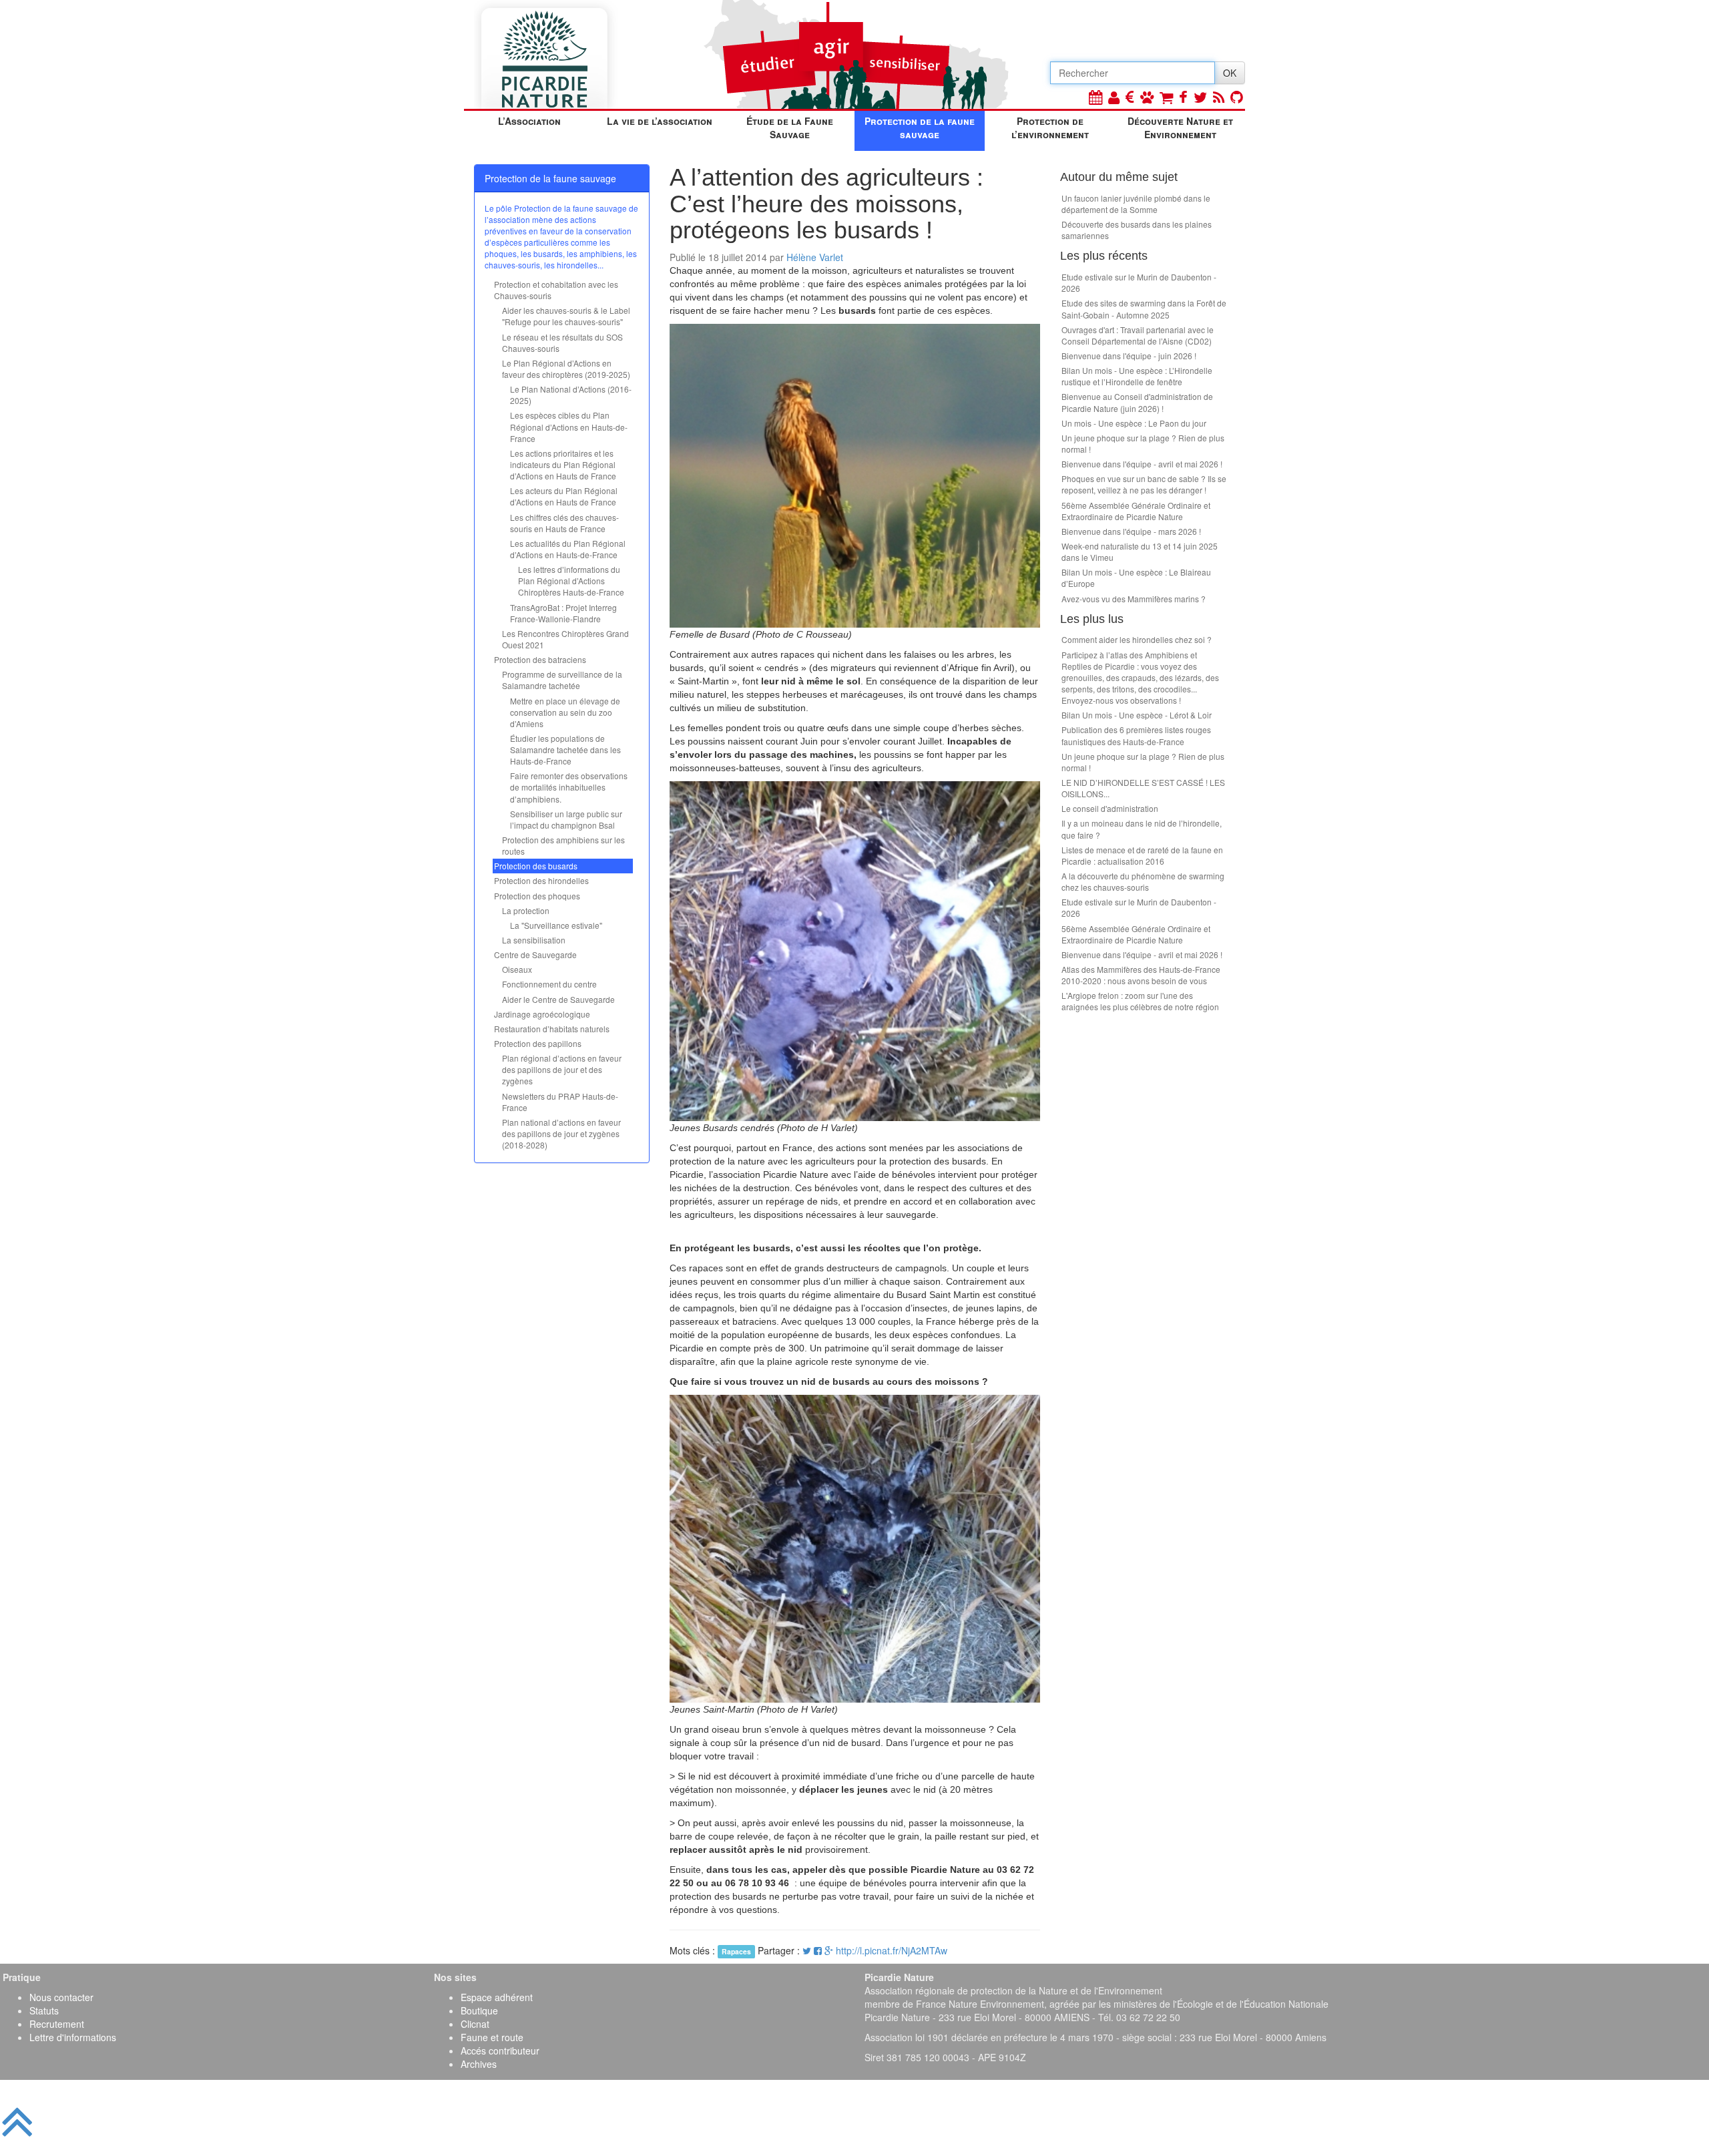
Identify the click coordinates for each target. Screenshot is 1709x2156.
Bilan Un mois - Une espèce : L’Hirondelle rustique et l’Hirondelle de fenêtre (1137, 376)
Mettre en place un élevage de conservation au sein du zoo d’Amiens (565, 712)
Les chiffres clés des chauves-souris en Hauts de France (564, 523)
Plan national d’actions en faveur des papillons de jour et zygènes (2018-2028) (561, 1133)
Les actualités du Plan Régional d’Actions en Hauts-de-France (568, 549)
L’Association (529, 121)
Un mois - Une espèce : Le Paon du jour (1134, 423)
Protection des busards (536, 866)
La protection (526, 910)
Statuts (44, 2010)
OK (1230, 73)
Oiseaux (517, 969)
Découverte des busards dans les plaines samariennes (1137, 230)
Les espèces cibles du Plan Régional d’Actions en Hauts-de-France (569, 426)
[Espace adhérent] (1114, 96)
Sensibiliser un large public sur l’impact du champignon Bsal (566, 819)
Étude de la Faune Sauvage (790, 128)
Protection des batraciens (540, 659)
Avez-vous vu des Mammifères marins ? (1134, 599)
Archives (479, 2064)
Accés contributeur (500, 2051)
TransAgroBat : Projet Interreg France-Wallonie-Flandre (563, 613)
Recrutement (57, 2024)
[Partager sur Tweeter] (808, 1950)
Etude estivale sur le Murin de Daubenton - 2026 (1139, 282)
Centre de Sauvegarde (535, 954)
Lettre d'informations (73, 2037)
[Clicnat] (1147, 96)
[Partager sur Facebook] (818, 1950)
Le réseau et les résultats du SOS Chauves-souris (562, 343)
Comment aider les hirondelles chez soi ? (1137, 639)
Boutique (479, 2010)
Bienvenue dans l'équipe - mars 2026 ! (1131, 531)
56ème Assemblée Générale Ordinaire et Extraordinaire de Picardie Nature (1136, 511)
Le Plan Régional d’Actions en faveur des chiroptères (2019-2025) (566, 369)
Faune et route (492, 2037)
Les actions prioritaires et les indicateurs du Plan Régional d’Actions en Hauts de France (563, 464)
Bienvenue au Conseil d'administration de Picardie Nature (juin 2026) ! (1137, 402)
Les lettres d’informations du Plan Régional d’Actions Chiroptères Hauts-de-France (571, 581)
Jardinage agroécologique (542, 1014)
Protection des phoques (537, 896)
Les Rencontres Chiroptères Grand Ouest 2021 (565, 639)
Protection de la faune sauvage (920, 128)
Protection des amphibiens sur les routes (563, 845)
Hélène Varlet (815, 257)
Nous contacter (61, 1997)
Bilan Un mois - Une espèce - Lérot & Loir (1137, 715)
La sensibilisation (534, 940)
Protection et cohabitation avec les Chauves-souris (556, 290)
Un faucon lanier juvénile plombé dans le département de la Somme (1136, 204)
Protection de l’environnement (1050, 128)
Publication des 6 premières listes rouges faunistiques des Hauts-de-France (1136, 735)
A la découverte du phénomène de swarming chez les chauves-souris (1143, 881)
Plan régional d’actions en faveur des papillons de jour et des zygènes (562, 1069)
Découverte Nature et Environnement (1180, 128)
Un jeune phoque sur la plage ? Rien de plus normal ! (1143, 443)
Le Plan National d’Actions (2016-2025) (571, 395)
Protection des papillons (538, 1043)
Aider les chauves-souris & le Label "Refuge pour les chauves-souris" (566, 316)
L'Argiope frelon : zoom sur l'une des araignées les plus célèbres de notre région (1140, 1001)
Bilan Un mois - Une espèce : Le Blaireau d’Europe (1136, 578)
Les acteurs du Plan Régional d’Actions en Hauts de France (564, 496)
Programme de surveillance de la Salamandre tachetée (562, 680)
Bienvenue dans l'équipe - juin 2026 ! (1129, 356)
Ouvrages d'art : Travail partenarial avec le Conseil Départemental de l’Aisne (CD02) (1138, 335)
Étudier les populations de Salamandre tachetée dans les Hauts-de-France (565, 749)
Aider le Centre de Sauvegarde (558, 999)
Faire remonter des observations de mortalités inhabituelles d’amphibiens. (569, 787)
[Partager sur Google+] (829, 1950)
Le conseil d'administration (1110, 808)
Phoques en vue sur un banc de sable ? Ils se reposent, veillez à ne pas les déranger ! (1144, 484)
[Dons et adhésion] (1130, 96)
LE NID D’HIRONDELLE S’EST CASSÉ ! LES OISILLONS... (1143, 788)
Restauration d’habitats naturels (552, 1029)
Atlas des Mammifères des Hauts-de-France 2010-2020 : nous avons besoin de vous (1141, 975)
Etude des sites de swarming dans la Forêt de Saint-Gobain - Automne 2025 (1144, 308)
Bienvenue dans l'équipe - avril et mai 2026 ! (1142, 464)
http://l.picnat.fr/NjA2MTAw (892, 1950)
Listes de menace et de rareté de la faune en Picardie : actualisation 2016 (1142, 855)
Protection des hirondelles (541, 880)
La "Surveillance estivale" (556, 925)
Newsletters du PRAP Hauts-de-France (560, 1102)
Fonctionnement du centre (549, 984)
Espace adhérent (497, 1997)
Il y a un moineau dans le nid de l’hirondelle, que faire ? (1142, 829)
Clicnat (475, 2024)
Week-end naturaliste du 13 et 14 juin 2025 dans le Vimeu (1140, 552)
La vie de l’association (660, 121)
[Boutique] (1166, 96)
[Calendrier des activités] (1095, 96)
